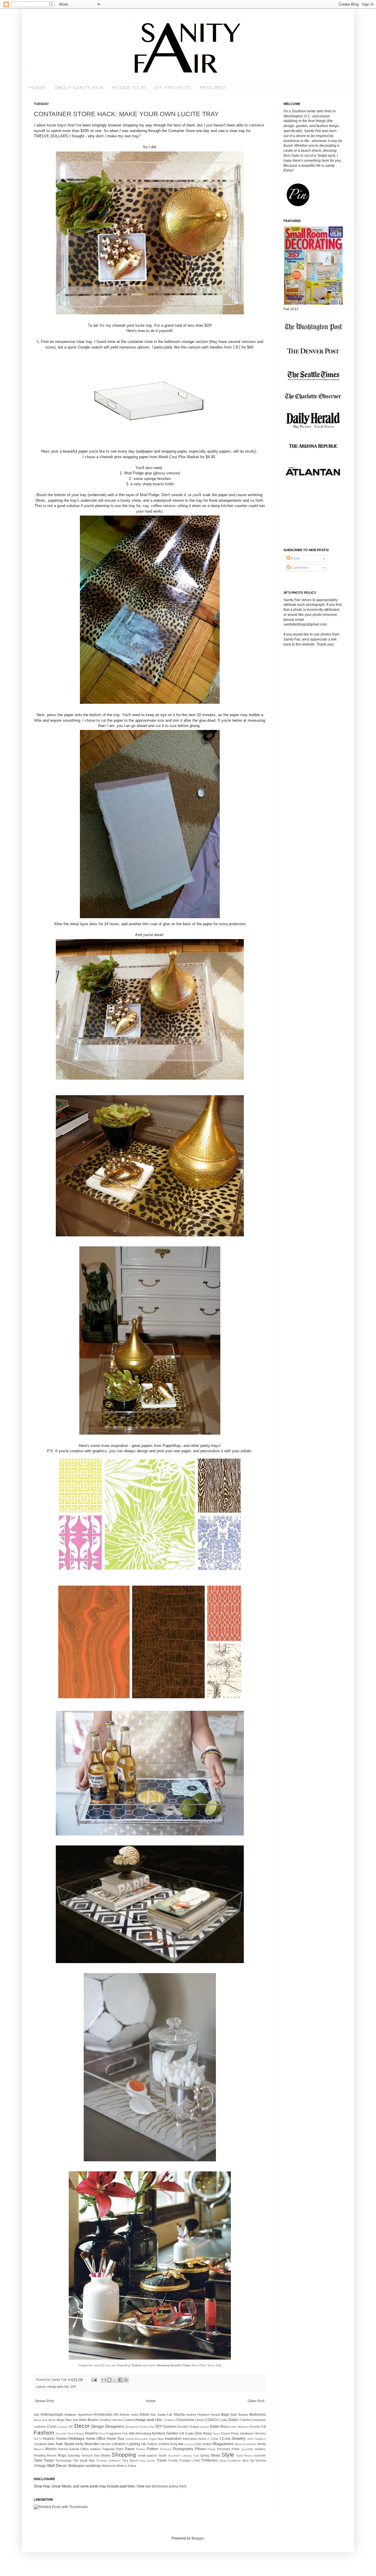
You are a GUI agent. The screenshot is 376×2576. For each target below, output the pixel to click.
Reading (40, 2455)
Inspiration (173, 2439)
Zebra (132, 2466)
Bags (225, 2415)
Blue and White (76, 2420)
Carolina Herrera (110, 2420)
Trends (173, 2460)
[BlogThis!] (109, 2380)
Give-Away (203, 2433)
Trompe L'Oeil (189, 2460)
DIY (73, 2387)
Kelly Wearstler (88, 2444)
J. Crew (213, 2439)
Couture (62, 2427)
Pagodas (109, 2449)
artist (135, 2415)
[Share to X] (115, 2380)
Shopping (124, 2455)
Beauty (243, 2415)
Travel (162, 2460)
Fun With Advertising (137, 2433)
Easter (205, 2427)
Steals (215, 2455)
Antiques (70, 2415)
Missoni (39, 2449)
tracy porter (147, 2461)
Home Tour (115, 2439)
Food (102, 2434)
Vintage (40, 2466)
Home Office (96, 2439)
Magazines (223, 2444)
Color (233, 2420)
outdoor (95, 2449)
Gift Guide (186, 2433)
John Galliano (256, 2439)
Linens (164, 2444)
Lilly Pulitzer (149, 2444)
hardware (247, 2433)
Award (215, 2415)
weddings (93, 2466)
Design (98, 2426)
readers (260, 2449)
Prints (236, 2449)
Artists (144, 2415)
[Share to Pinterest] (126, 2380)
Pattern (153, 2449)
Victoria (261, 2460)
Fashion (44, 2433)
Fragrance (114, 2433)
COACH (211, 2420)
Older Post (256, 2401)
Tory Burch (130, 2460)
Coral (51, 2427)
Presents (224, 2449)
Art (116, 2415)
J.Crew (225, 2439)
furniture (159, 2433)
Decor (82, 2426)
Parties (141, 2449)
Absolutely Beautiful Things (174, 2365)
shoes (106, 2455)
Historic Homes (55, 2439)
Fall (263, 2427)
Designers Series (137, 2427)
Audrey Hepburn (198, 2415)
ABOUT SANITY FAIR (79, 88)
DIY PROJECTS (172, 88)
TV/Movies (209, 2460)
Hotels (130, 2439)
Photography (183, 2449)
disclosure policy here (169, 2486)
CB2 (237, 347)
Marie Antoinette (245, 2444)
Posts (295, 558)
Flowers (91, 2433)
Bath (234, 2415)
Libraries (119, 2444)
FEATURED (212, 88)
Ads (37, 2415)
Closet (200, 2420)
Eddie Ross (219, 2427)
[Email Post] (94, 2380)
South (162, 2455)
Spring (205, 2455)
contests (40, 2427)
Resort (52, 2455)
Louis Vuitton (203, 2444)
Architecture (103, 2415)
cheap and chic (58, 2387)
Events (255, 2427)
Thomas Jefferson (108, 2461)
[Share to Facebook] (120, 2380)
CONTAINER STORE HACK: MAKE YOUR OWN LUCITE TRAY (126, 114)
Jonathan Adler (44, 2444)
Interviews (190, 2439)
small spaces (148, 2455)
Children (169, 2420)
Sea (97, 2455)
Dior (152, 2427)
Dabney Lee (140, 2365)
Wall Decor (57, 2465)
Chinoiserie (185, 2420)
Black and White (45, 2420)
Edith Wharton (239, 2427)
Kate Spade (65, 2444)
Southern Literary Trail (183, 2456)
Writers (121, 2466)
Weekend (109, 2466)
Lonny (189, 2444)
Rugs (62, 2455)
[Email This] (104, 2380)
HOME (37, 88)
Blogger (198, 2538)
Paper (130, 2449)
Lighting (134, 2444)
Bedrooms (258, 2415)
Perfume (166, 2449)
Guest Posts (230, 2433)
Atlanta (179, 2415)
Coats (223, 2420)
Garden (172, 2433)
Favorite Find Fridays (70, 2434)
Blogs (61, 2420)
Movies (51, 2449)
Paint (120, 2449)
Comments (299, 568)
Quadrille (247, 2449)
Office (84, 2449)
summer (260, 2455)
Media (262, 2444)
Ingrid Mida (156, 2439)
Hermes (260, 2433)
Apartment (85, 2415)
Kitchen (106, 2444)
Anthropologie (52, 2415)
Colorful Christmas (253, 2420)
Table (38, 2460)
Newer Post (45, 2401)
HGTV (38, 2439)
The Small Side (84, 2460)
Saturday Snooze (80, 2455)
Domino (170, 2427)
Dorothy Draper (188, 2427)
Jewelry (239, 2438)
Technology (63, 2460)
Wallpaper (76, 2466)
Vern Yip (248, 2460)
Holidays (76, 2438)
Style (228, 2455)
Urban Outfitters (230, 2461)
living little (177, 2444)
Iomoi (202, 2439)
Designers (115, 2426)
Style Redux (245, 2456)
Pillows (200, 2449)
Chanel (128, 2420)
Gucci (216, 2434)
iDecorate (141, 2439)
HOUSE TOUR (129, 88)
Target (49, 2460)
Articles (125, 2415)
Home (151, 2401)
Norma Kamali (68, 2449)
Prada (211, 2449)
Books (93, 2420)
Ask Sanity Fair (162, 2415)
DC (71, 2427)
